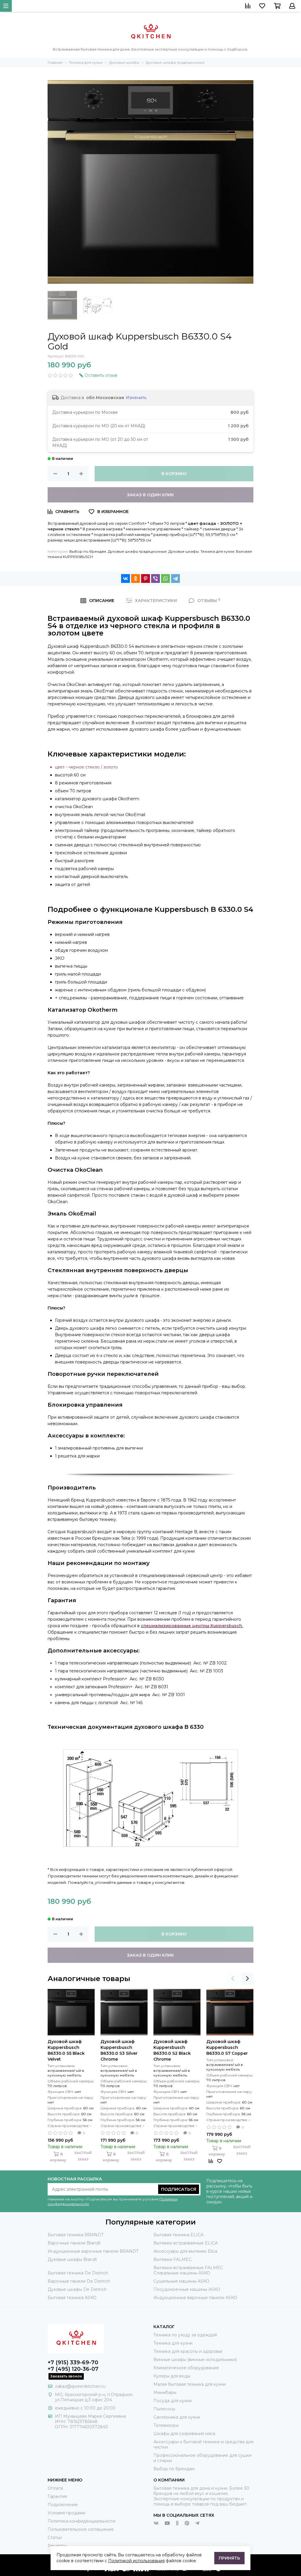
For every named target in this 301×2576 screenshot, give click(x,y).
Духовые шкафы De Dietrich (77, 2289)
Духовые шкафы (184, 551)
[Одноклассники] (136, 579)
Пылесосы (164, 2409)
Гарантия (57, 2496)
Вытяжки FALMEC (173, 2259)
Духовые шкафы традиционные (137, 551)
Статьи (55, 2538)
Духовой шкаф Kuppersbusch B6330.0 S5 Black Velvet (66, 2050)
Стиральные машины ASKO (182, 2273)
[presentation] (233, 1979)
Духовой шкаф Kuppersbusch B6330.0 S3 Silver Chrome (119, 2050)
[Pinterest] (146, 579)
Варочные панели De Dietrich (79, 2281)
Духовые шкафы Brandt (72, 2259)
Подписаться (179, 2189)
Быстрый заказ (83, 2156)
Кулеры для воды (172, 2376)
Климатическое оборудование (186, 2368)
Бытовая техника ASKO (72, 2298)
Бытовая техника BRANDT (76, 2235)
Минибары (165, 2392)
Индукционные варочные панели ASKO (195, 2298)
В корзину (174, 474)
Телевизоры (166, 2425)
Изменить (136, 398)
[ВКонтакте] (126, 579)
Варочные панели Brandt (74, 2243)
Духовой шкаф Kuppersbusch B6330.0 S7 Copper (227, 2047)
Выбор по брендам (88, 551)
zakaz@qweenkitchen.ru (80, 2386)
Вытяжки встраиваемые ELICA (186, 2243)
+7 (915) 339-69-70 (73, 2363)
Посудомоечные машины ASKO (187, 2289)
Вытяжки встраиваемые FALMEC (188, 2268)
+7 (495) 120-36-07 (73, 2369)
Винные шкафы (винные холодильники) (195, 2360)
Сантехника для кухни (177, 2417)
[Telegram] (175, 579)
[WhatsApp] (165, 579)
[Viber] (155, 579)
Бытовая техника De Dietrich (78, 2273)
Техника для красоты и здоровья (188, 2351)
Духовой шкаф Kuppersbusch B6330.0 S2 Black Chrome (172, 2050)
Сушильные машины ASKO (181, 2281)
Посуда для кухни (173, 2401)
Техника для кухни (217, 551)
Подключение (63, 2505)
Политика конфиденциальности (82, 2521)
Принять (229, 2558)
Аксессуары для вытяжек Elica (185, 2251)
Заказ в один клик (150, 495)
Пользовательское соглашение (81, 2529)
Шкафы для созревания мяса (184, 2434)
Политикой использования (136, 2561)
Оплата (55, 2488)
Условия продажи (66, 2513)
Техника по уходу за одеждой (185, 2335)
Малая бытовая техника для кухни (190, 2384)
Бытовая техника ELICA (178, 2235)
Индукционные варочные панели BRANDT (93, 2251)
